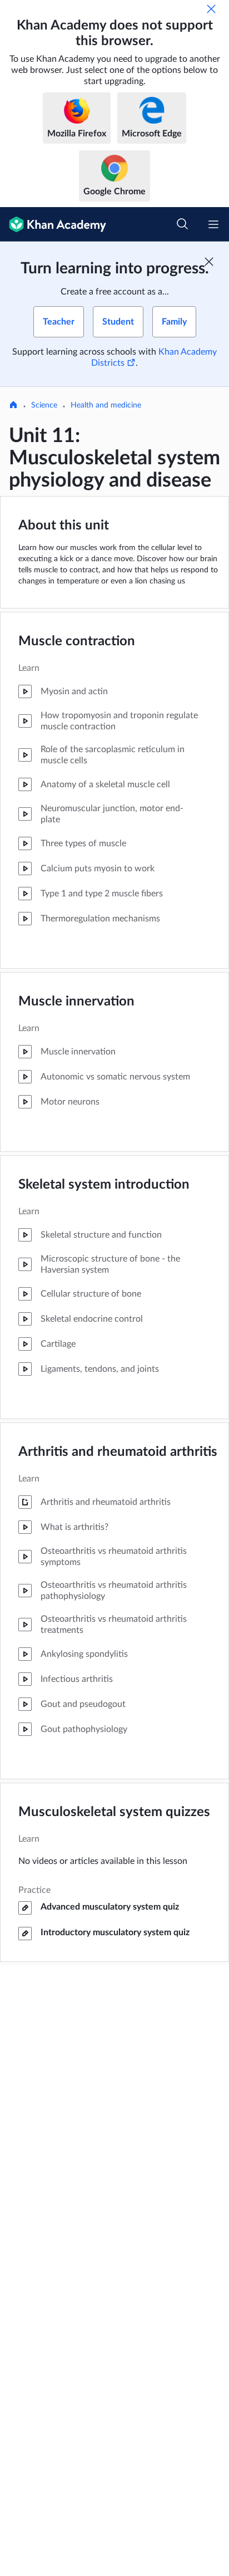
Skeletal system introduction (104, 1185)
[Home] (13, 406)
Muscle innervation (76, 1002)
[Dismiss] (211, 9)
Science (44, 405)
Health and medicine (106, 405)
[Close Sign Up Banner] (209, 262)
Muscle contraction (77, 641)
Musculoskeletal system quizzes (114, 1812)
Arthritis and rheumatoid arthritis (118, 1452)
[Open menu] (213, 224)
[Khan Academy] (53, 224)
